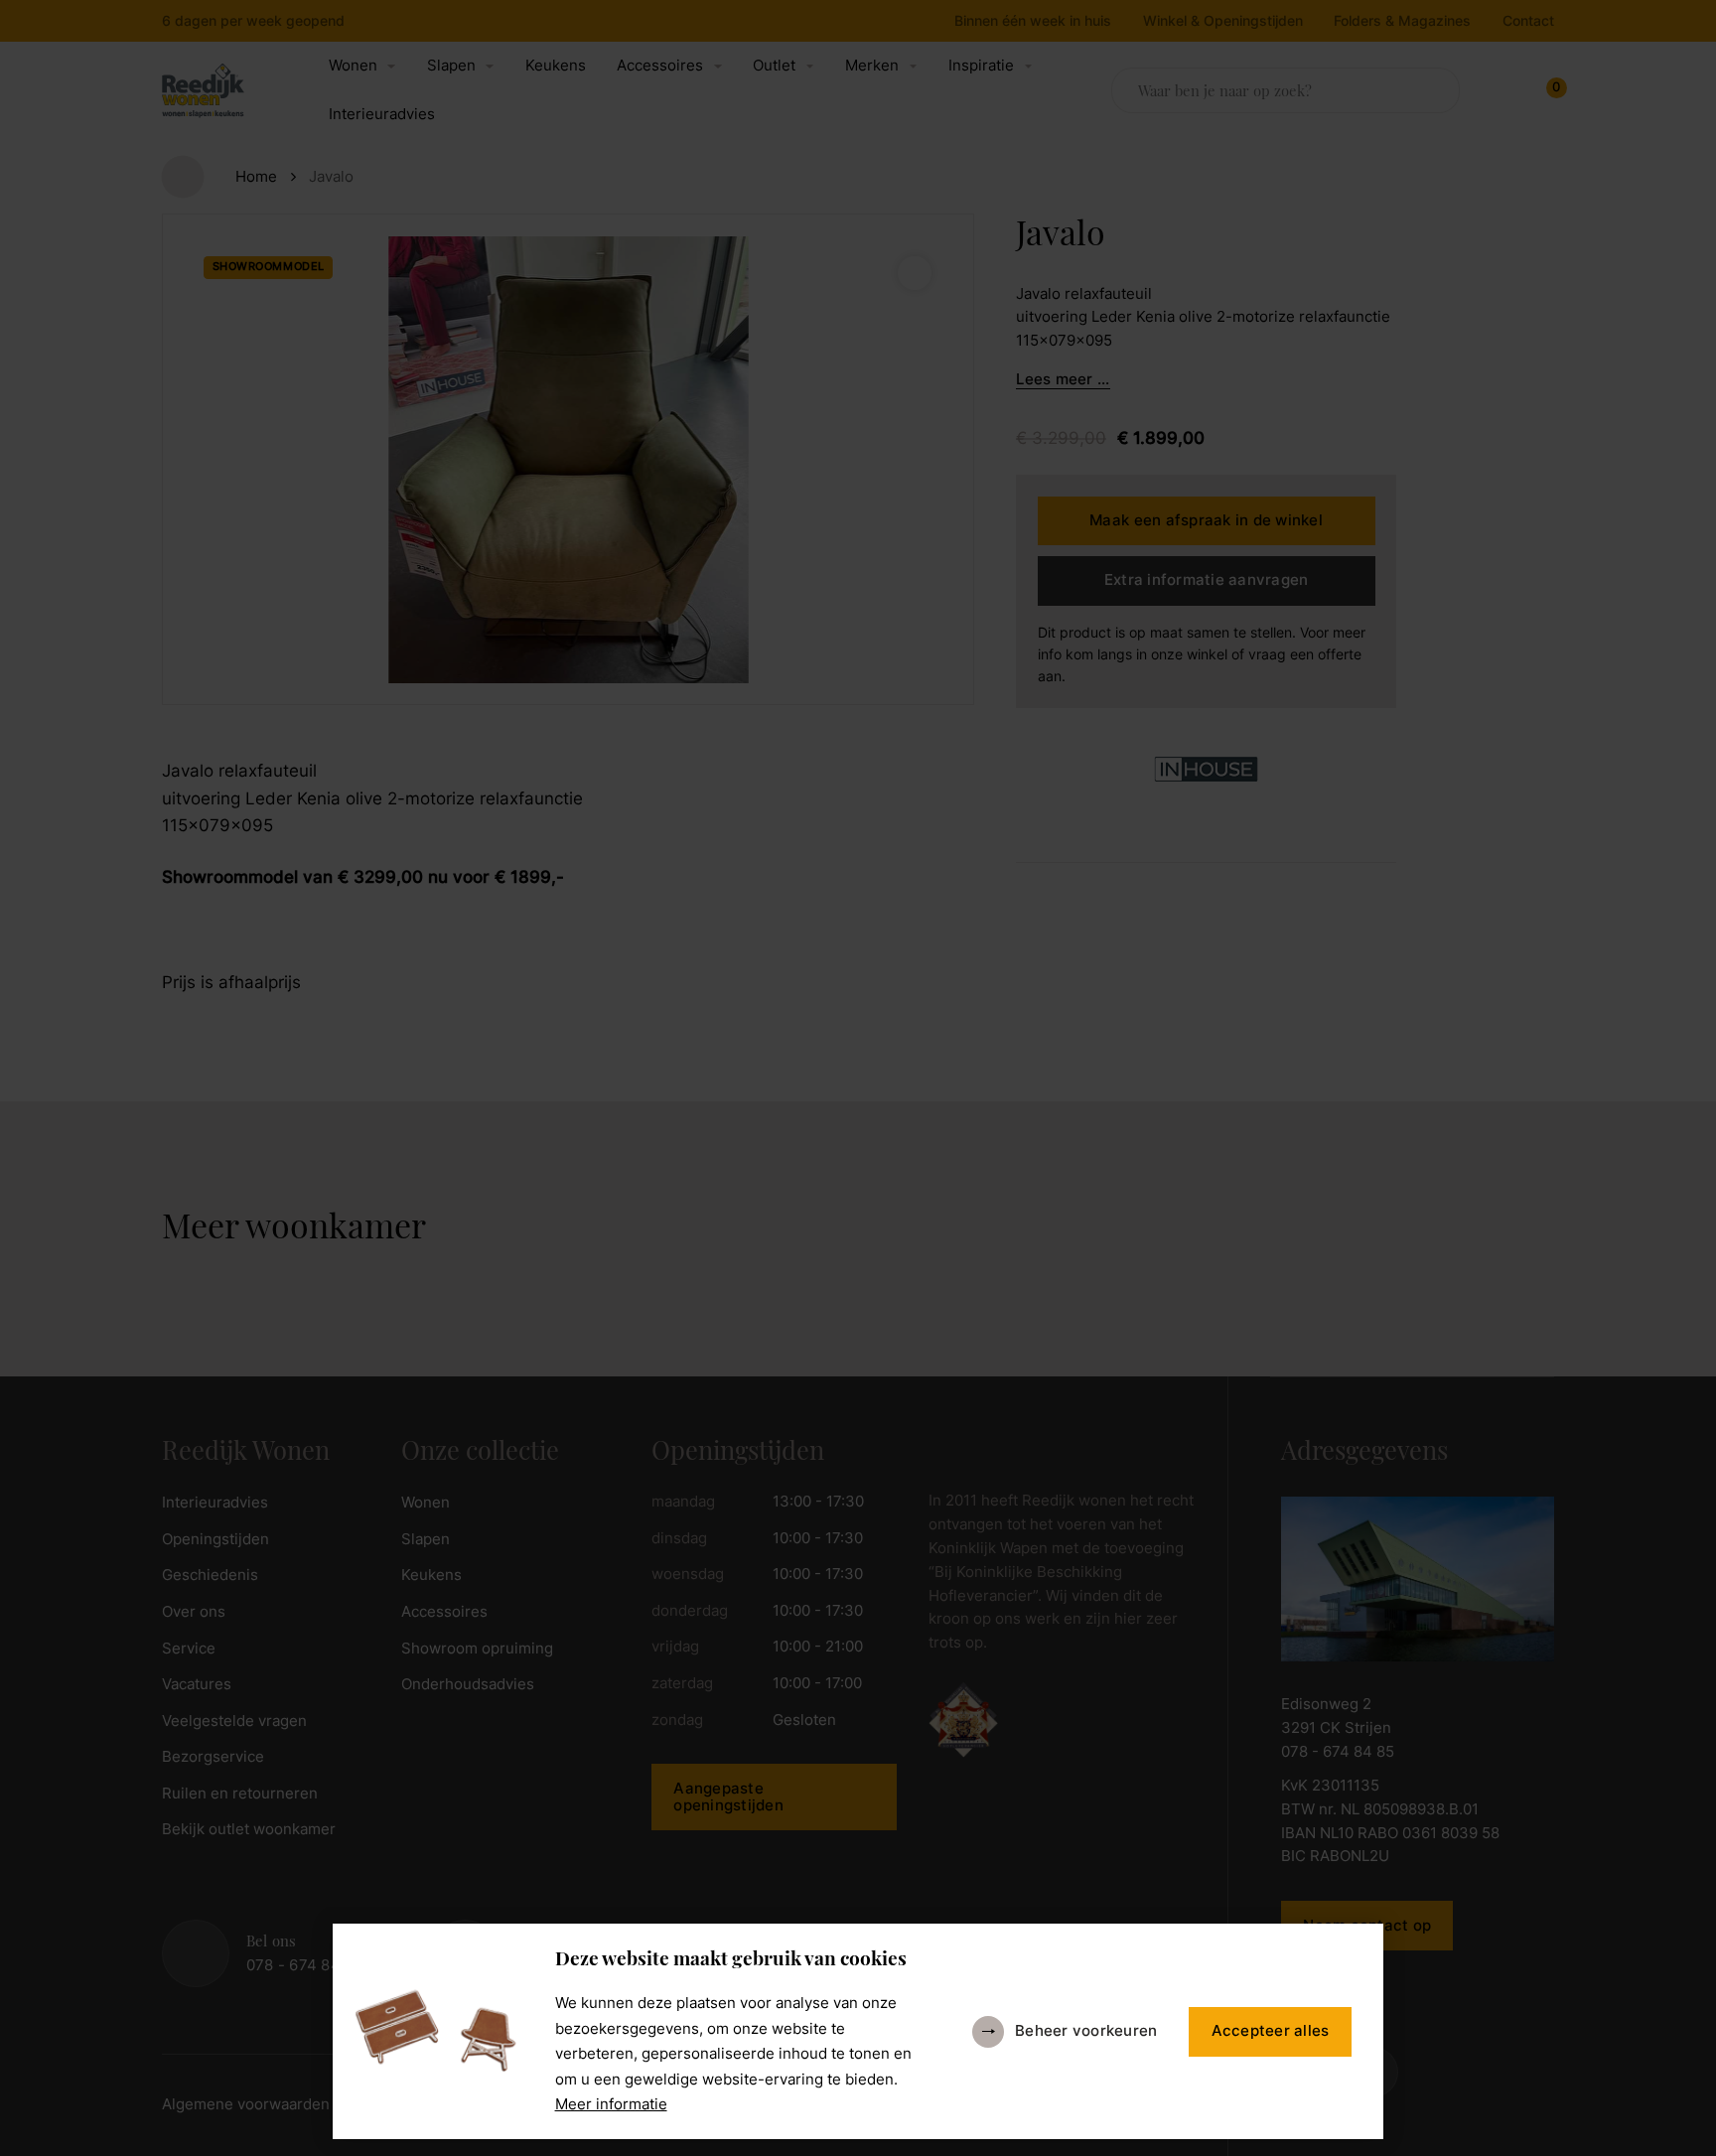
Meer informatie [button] (611, 2104)
